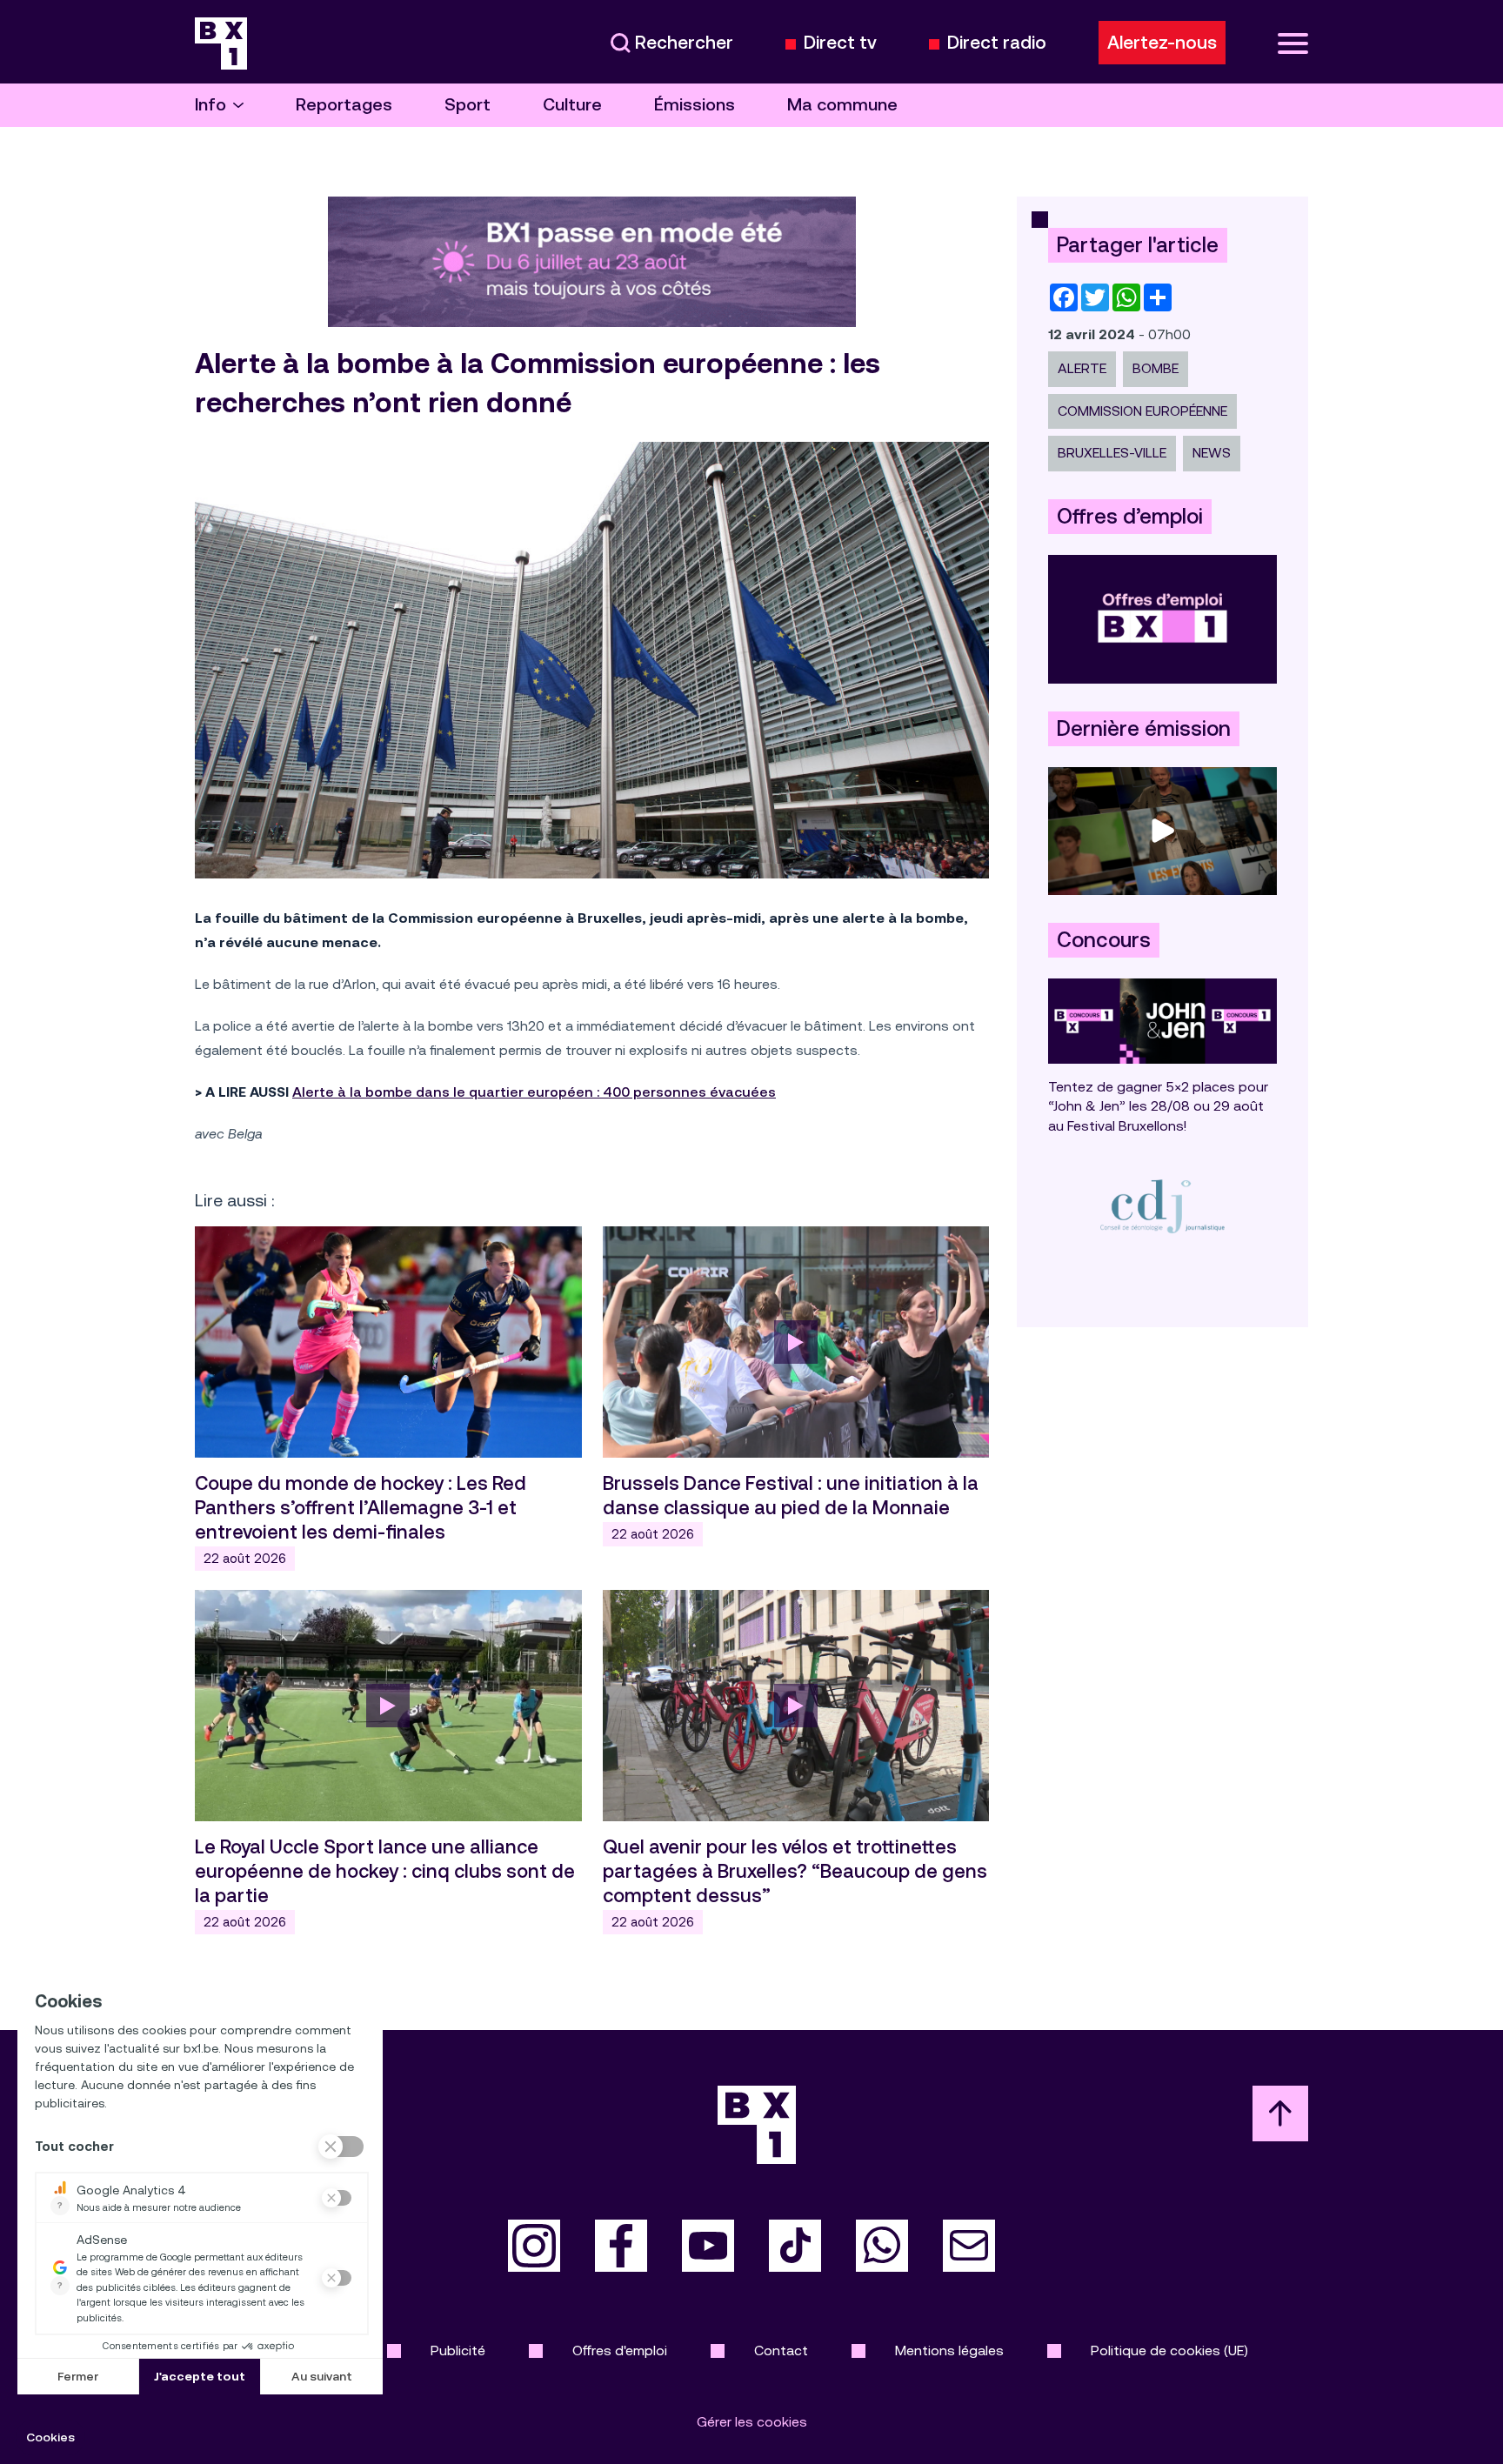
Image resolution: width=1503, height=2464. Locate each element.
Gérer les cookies (752, 2422)
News (1212, 453)
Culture (572, 105)
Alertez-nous (1162, 43)
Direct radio (997, 43)
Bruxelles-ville (1112, 453)
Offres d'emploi (620, 2350)
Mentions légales (949, 2350)
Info (210, 105)
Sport (468, 105)
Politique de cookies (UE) (1169, 2350)
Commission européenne (1142, 411)
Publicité (458, 2350)
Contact (781, 2350)
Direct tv (840, 43)
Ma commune (842, 105)
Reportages (344, 105)
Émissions (695, 105)
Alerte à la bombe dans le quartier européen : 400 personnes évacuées (534, 1092)
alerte (1082, 368)
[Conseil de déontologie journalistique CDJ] (1162, 1206)
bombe (1156, 368)
